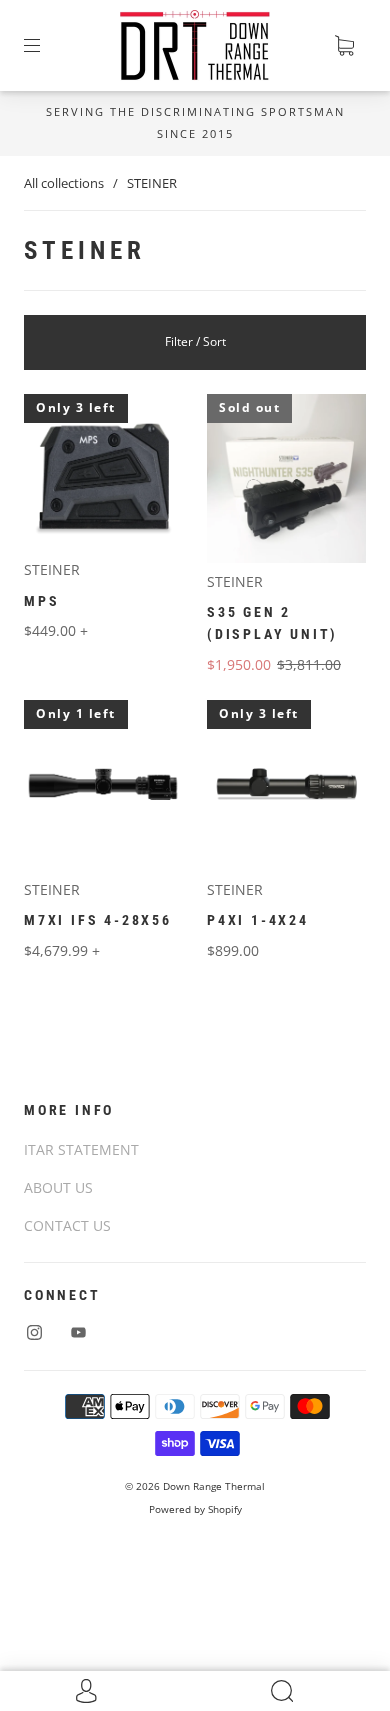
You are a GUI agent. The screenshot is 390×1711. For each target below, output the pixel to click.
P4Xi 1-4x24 (258, 920)
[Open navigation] (46, 46)
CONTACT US (67, 1225)
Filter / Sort (195, 341)
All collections (64, 183)
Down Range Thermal (214, 1486)
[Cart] (344, 46)
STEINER (52, 569)
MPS (41, 601)
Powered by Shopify (195, 1509)
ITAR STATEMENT (81, 1149)
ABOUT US (58, 1187)
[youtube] (78, 1332)
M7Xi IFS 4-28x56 (98, 920)
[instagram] (34, 1332)
